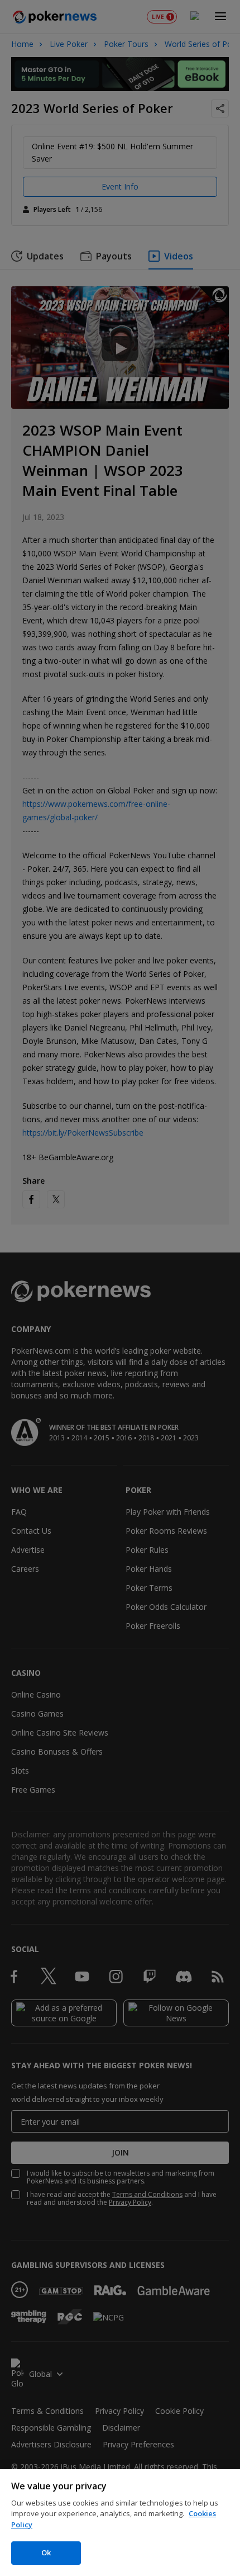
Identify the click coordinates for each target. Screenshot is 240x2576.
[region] (120, 2523)
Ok (46, 2553)
